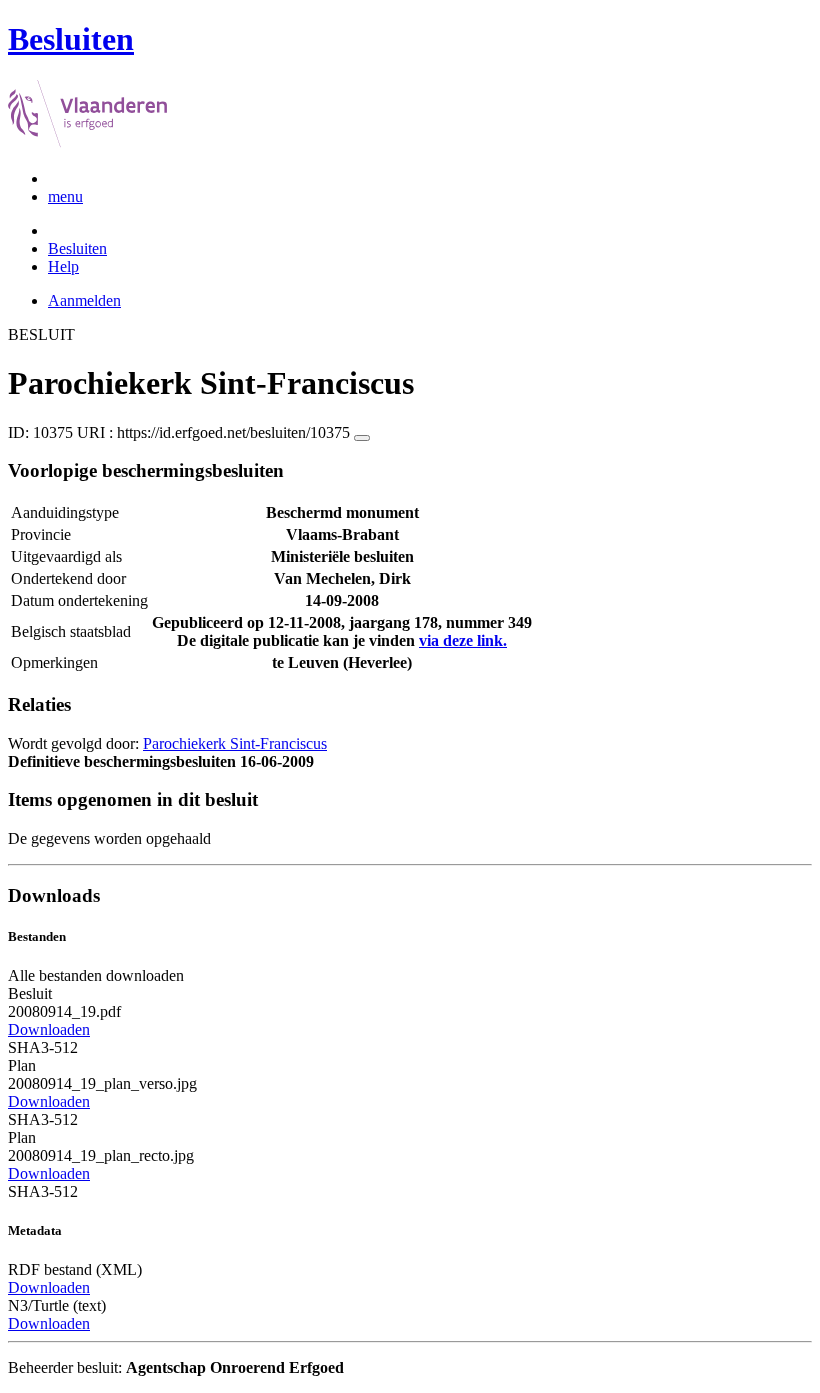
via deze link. (463, 640)
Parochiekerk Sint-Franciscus (235, 743)
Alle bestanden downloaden (96, 975)
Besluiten (77, 248)
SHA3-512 (43, 1047)
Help (63, 266)
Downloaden (49, 1029)
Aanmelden (84, 300)
